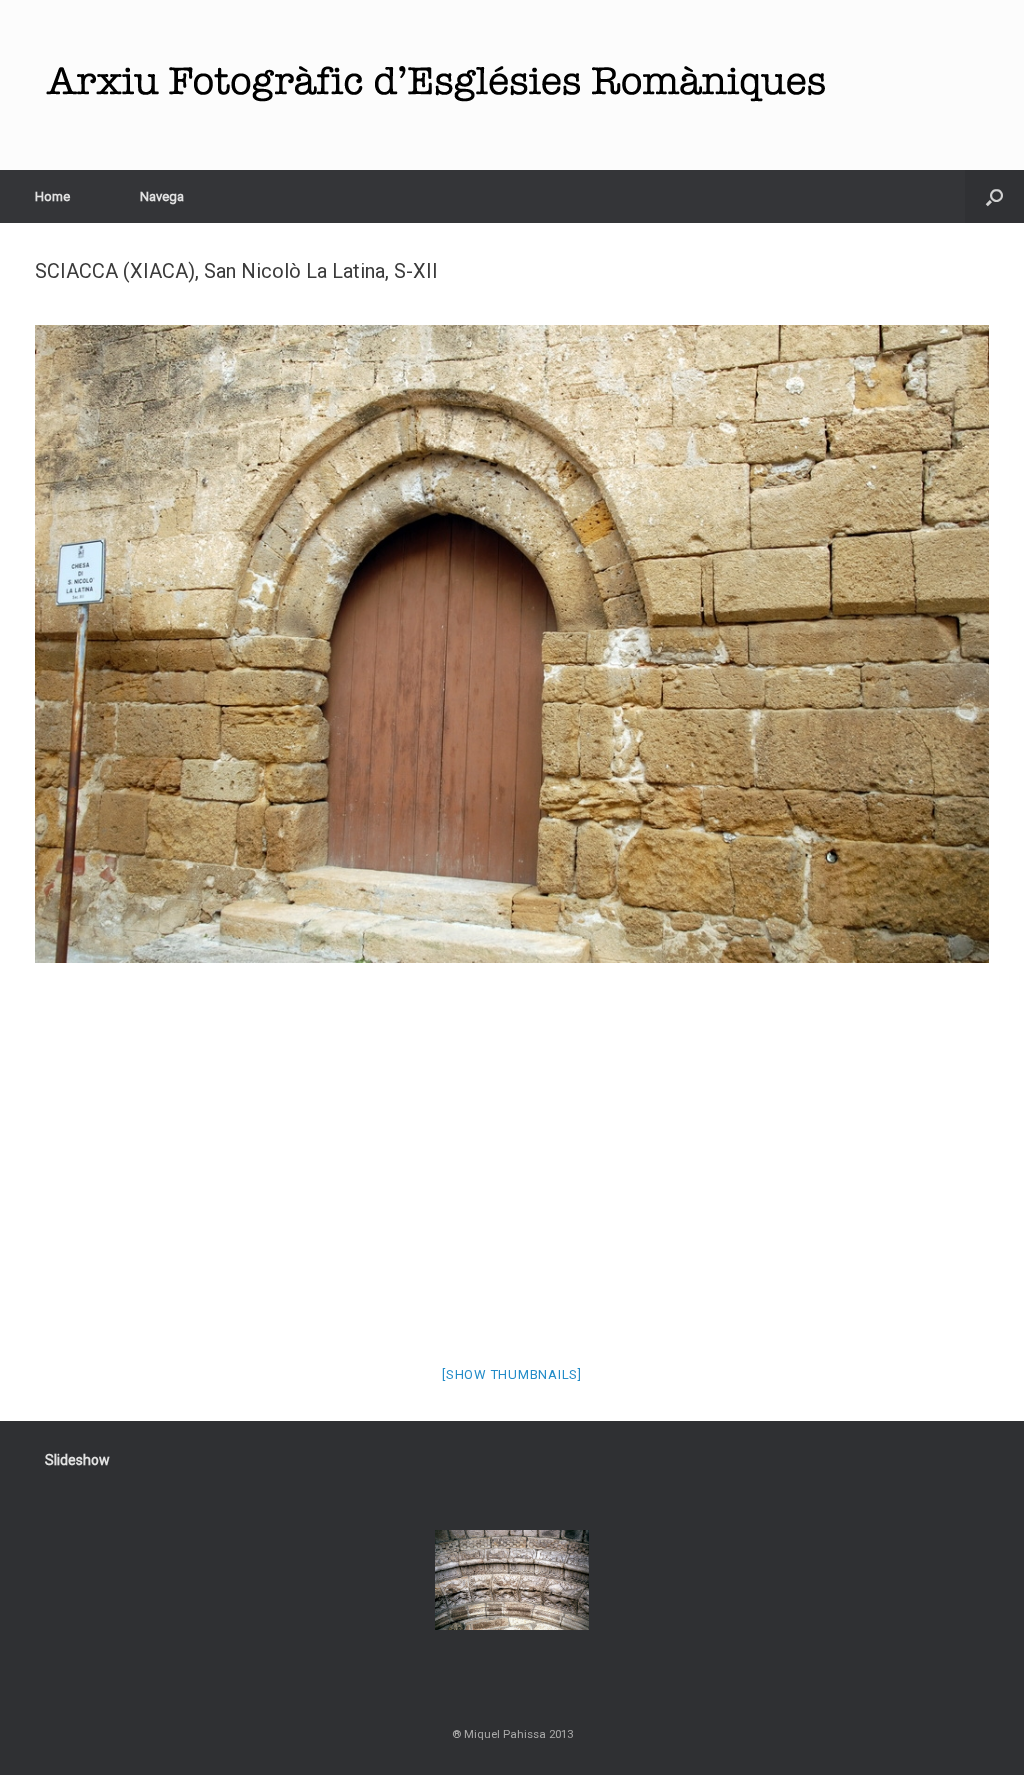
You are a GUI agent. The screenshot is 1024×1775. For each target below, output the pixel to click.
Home (52, 196)
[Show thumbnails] (512, 1374)
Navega (162, 196)
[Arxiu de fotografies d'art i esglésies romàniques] (435, 85)
